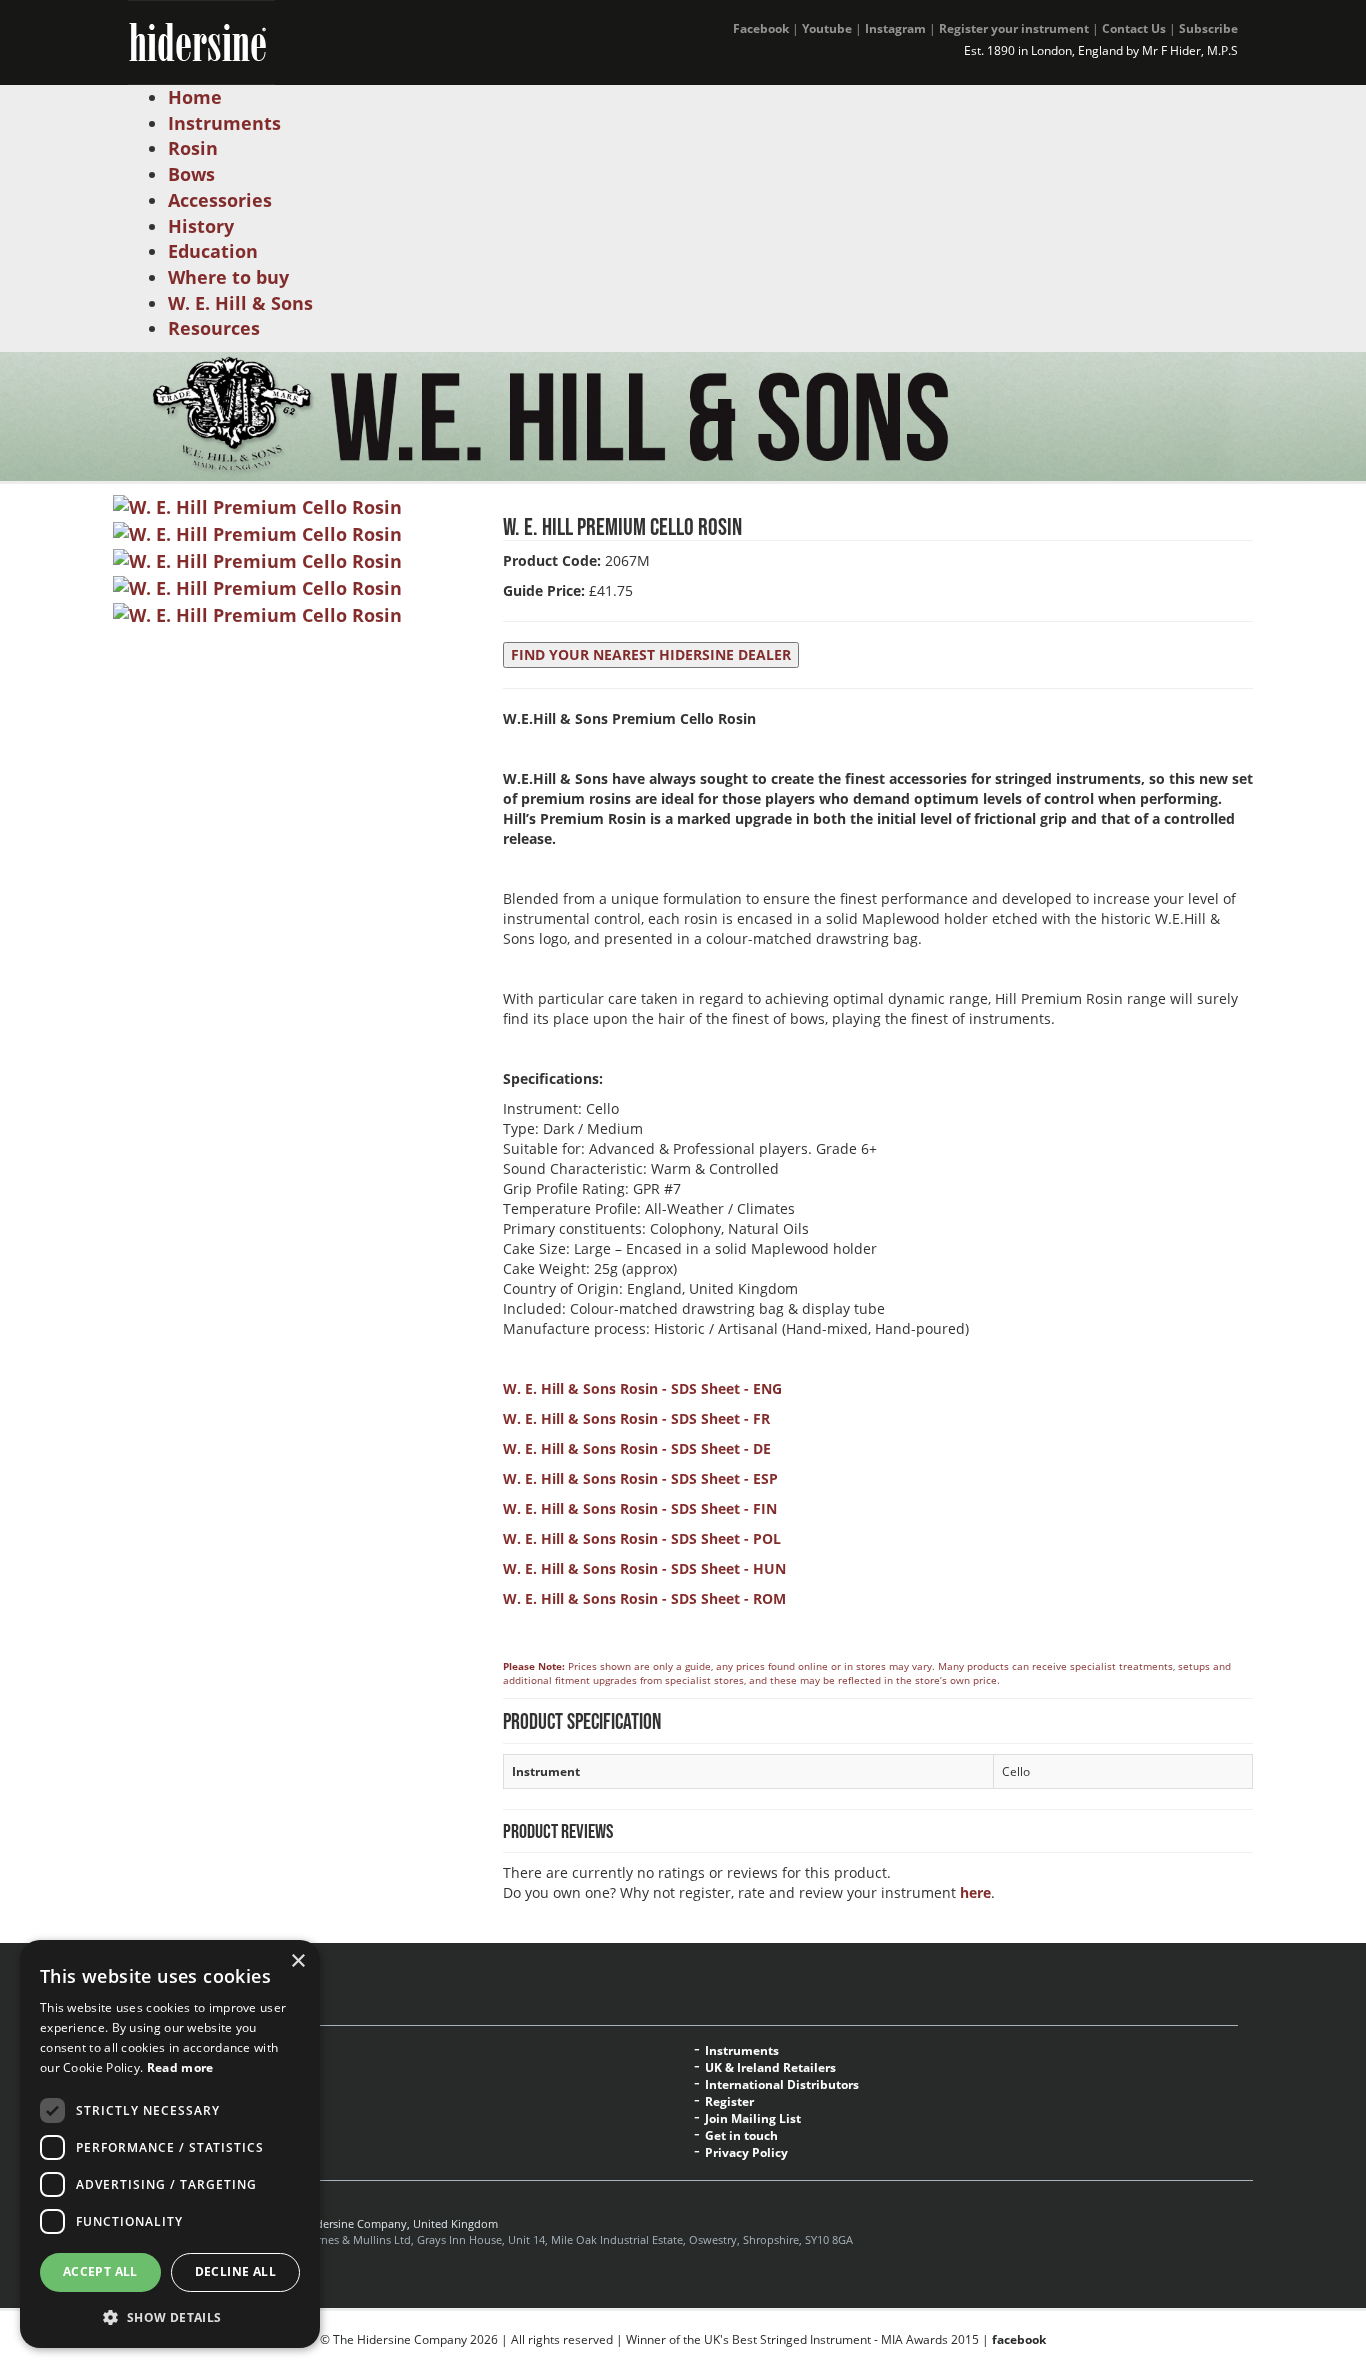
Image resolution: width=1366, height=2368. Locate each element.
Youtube (827, 28)
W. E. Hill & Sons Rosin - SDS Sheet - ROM (644, 1598)
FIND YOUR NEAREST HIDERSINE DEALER (651, 654)
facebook (1019, 2339)
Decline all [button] (235, 2271)
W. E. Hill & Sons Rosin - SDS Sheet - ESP (640, 1478)
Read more (180, 2067)
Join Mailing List (753, 2119)
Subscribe (1208, 28)
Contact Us (1134, 28)
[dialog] (170, 2144)
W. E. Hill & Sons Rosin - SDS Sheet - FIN (640, 1508)
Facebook (761, 28)
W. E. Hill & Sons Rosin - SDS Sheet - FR (636, 1418)
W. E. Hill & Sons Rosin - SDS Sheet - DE (637, 1448)
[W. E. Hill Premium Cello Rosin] (257, 506)
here (975, 1892)
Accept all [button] (100, 2271)
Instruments (742, 2051)
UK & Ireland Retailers (770, 2068)
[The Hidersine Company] (201, 40)
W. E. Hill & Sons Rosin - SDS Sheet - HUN (644, 1568)
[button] (170, 2316)
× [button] (297, 1961)
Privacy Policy (746, 2153)
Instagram (895, 28)
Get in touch (741, 2136)
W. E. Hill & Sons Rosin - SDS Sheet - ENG (642, 1388)
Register (729, 2102)
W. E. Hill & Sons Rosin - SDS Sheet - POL (642, 1538)
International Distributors (782, 2085)
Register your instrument (1014, 28)
